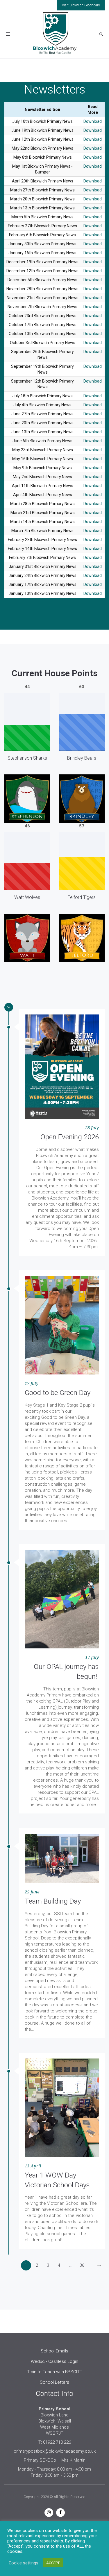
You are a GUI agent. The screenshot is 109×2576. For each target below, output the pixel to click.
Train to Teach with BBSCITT (55, 2372)
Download (93, 121)
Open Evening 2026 (70, 1137)
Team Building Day (53, 1901)
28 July (92, 1128)
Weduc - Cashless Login (54, 2361)
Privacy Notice (55, 2528)
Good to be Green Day (58, 1393)
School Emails (54, 2351)
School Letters (54, 2382)
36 (82, 2265)
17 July (32, 1383)
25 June (32, 1892)
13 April (33, 2166)
